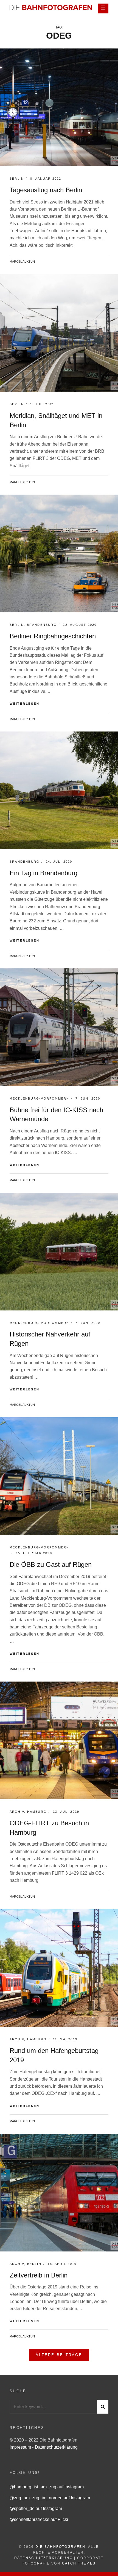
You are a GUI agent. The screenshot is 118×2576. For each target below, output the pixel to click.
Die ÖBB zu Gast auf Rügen (51, 1564)
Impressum (21, 2447)
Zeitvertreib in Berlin (39, 2275)
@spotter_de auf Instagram (36, 2508)
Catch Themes (79, 2563)
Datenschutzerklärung (56, 2447)
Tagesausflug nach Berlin (46, 190)
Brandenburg (42, 625)
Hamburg (37, 1812)
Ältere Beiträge (59, 2355)
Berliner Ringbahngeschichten (53, 636)
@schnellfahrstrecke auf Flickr (39, 2519)
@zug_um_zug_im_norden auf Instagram (50, 2498)
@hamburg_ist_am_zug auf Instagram (47, 2487)
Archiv (17, 1812)
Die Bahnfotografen (60, 2547)
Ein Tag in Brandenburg (43, 873)
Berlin (17, 179)
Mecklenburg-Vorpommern (39, 1098)
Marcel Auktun (22, 262)
